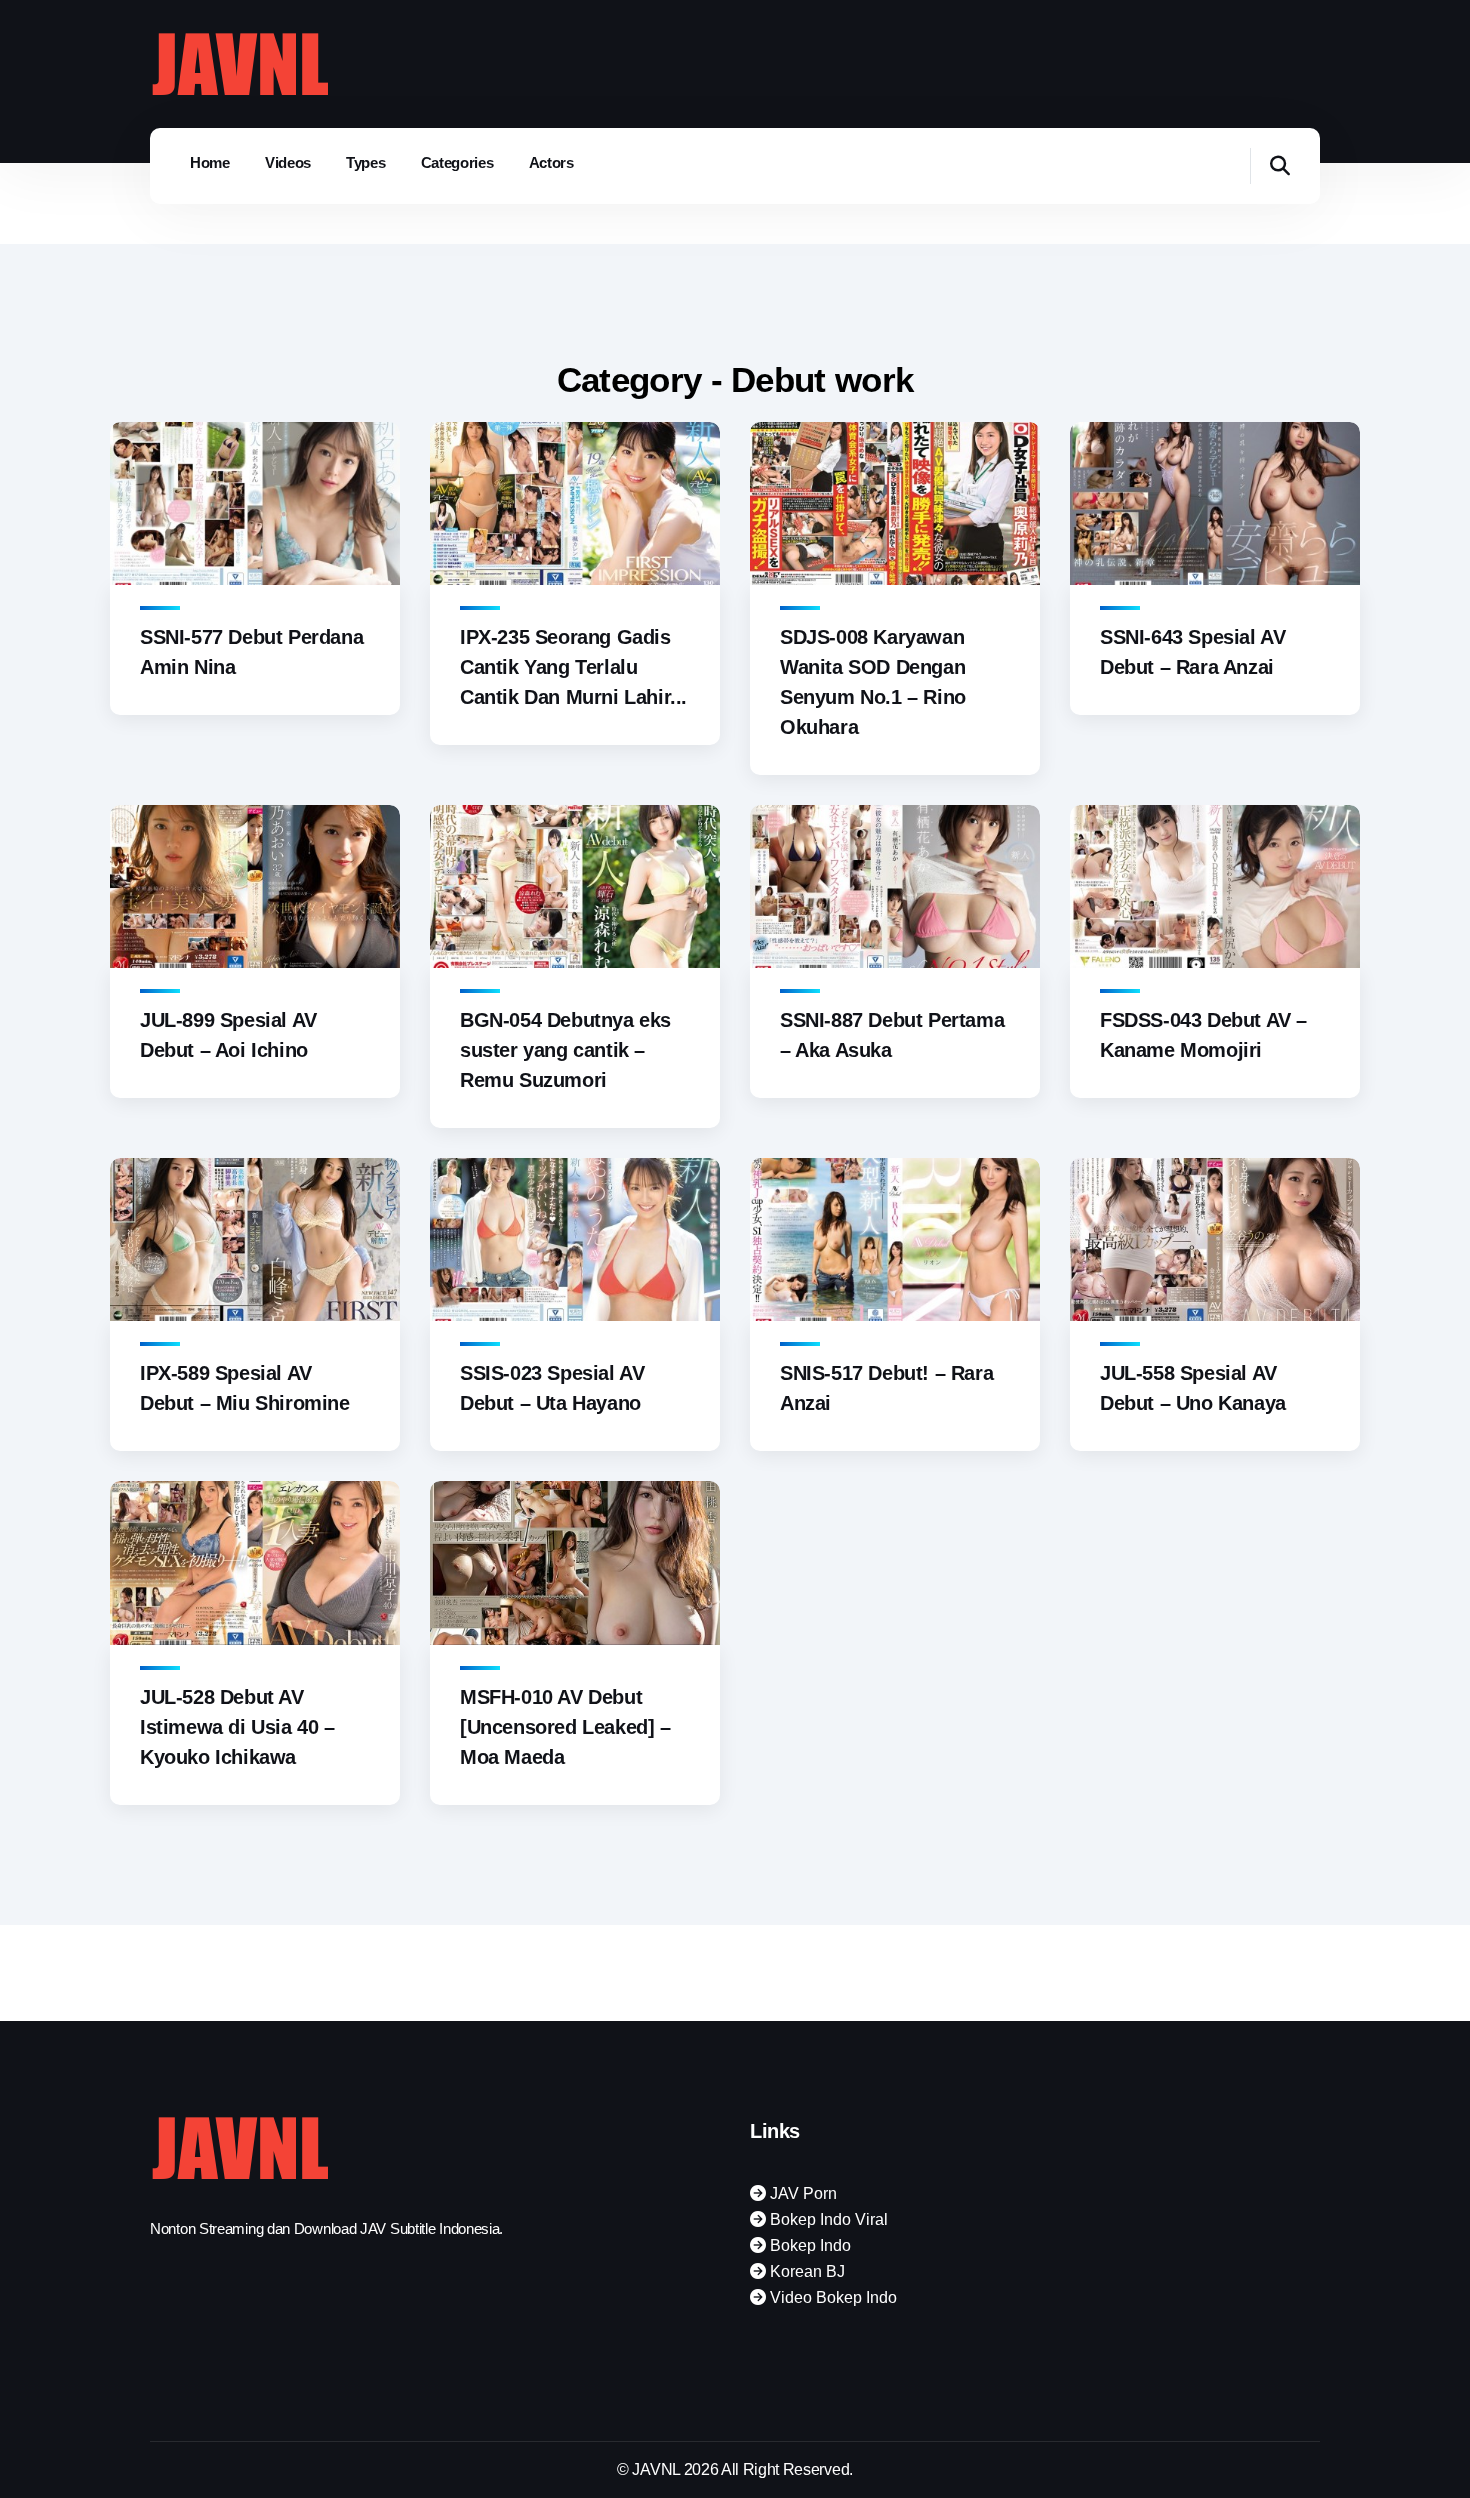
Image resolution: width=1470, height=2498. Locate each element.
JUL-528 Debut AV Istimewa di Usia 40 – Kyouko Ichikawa (237, 1727)
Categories (457, 162)
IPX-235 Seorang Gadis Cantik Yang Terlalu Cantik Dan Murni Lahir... (573, 667)
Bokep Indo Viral (827, 2219)
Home (210, 162)
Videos (288, 162)
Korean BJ (805, 2271)
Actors (551, 162)
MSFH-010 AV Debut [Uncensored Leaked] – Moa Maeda (565, 1727)
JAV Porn (801, 2193)
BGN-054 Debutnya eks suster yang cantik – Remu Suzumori (565, 1050)
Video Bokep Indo (831, 2297)
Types (366, 162)
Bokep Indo (808, 2245)
